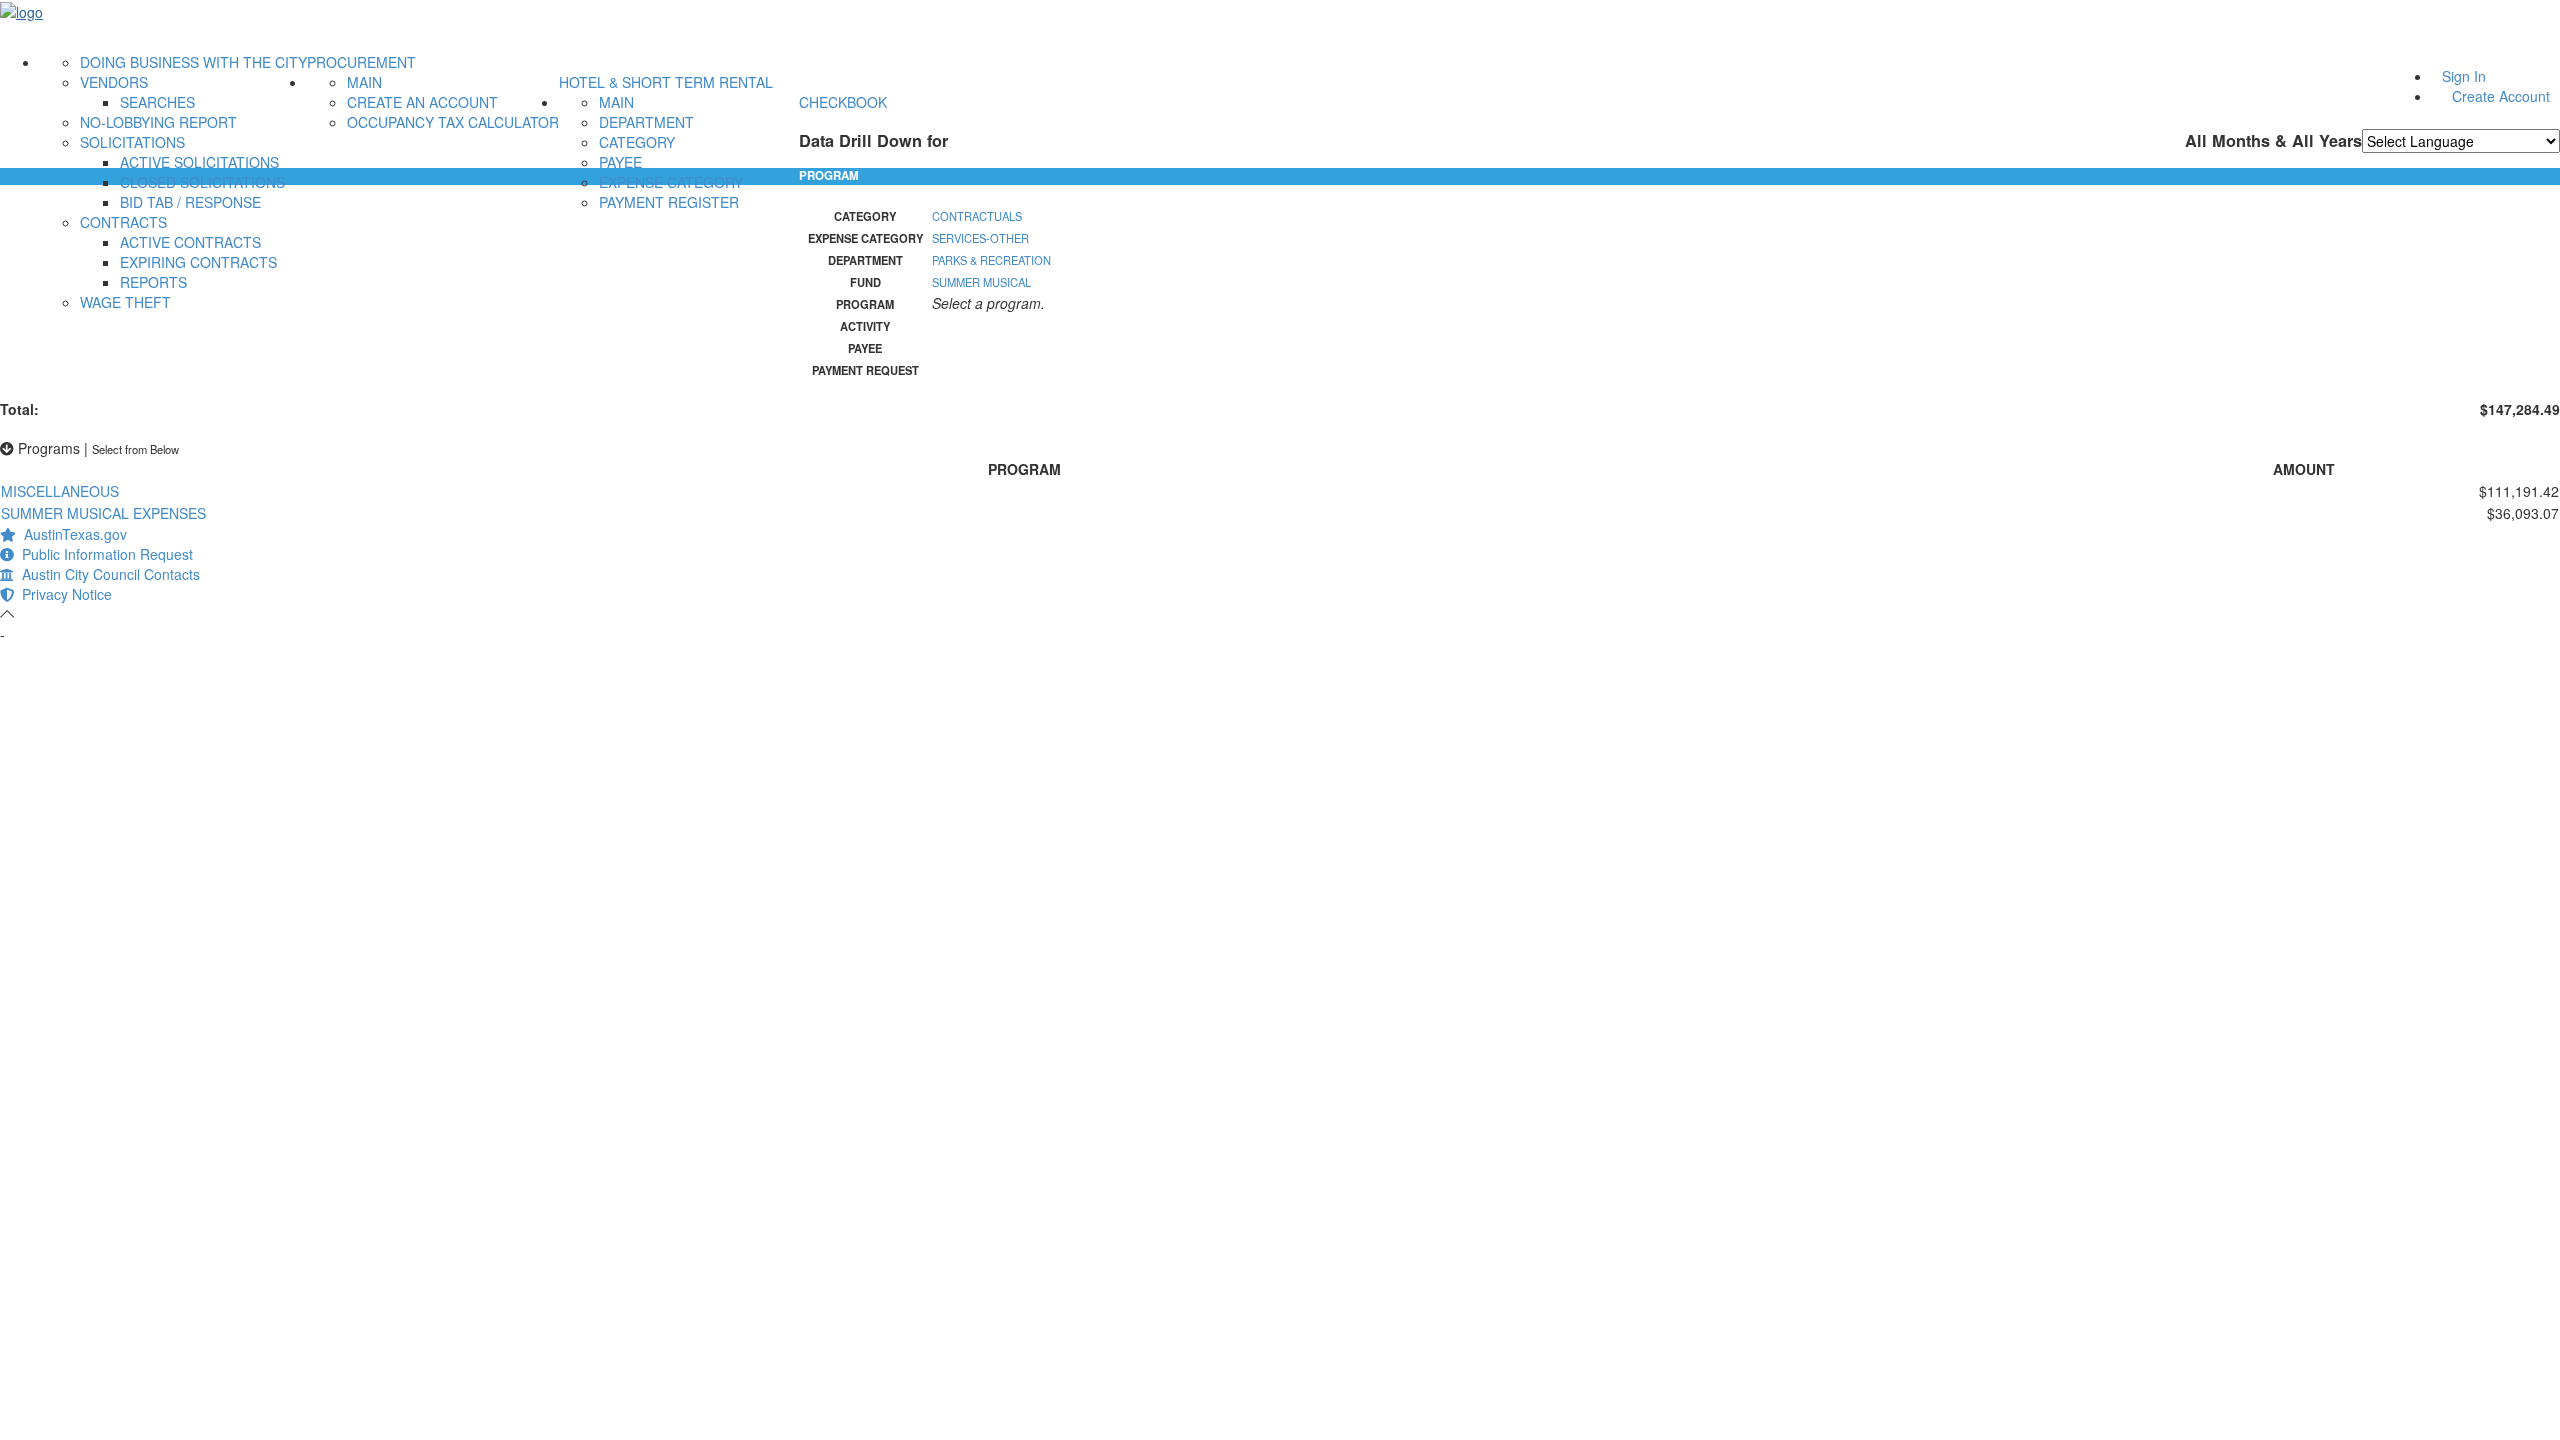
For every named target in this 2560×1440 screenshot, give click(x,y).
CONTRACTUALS (977, 216)
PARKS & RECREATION (991, 260)
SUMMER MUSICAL (981, 282)
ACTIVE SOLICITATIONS (199, 162)
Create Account (2501, 96)
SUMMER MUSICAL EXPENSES (103, 513)
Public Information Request (103, 554)
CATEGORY (637, 142)
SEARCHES (157, 102)
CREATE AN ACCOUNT (422, 102)
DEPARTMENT (646, 122)
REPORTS (153, 282)
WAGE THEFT (125, 302)
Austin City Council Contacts (107, 574)
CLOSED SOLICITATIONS (202, 182)
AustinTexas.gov (71, 534)
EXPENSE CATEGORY (671, 182)
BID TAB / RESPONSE (190, 202)
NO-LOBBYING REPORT (158, 122)
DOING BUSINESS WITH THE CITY (193, 62)
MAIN (364, 82)
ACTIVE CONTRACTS (190, 242)
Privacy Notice (63, 594)
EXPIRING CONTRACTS (198, 262)
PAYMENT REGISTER (669, 202)
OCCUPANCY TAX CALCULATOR (453, 122)
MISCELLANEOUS (60, 491)
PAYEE (620, 162)
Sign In (2464, 76)
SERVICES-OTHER (980, 238)
